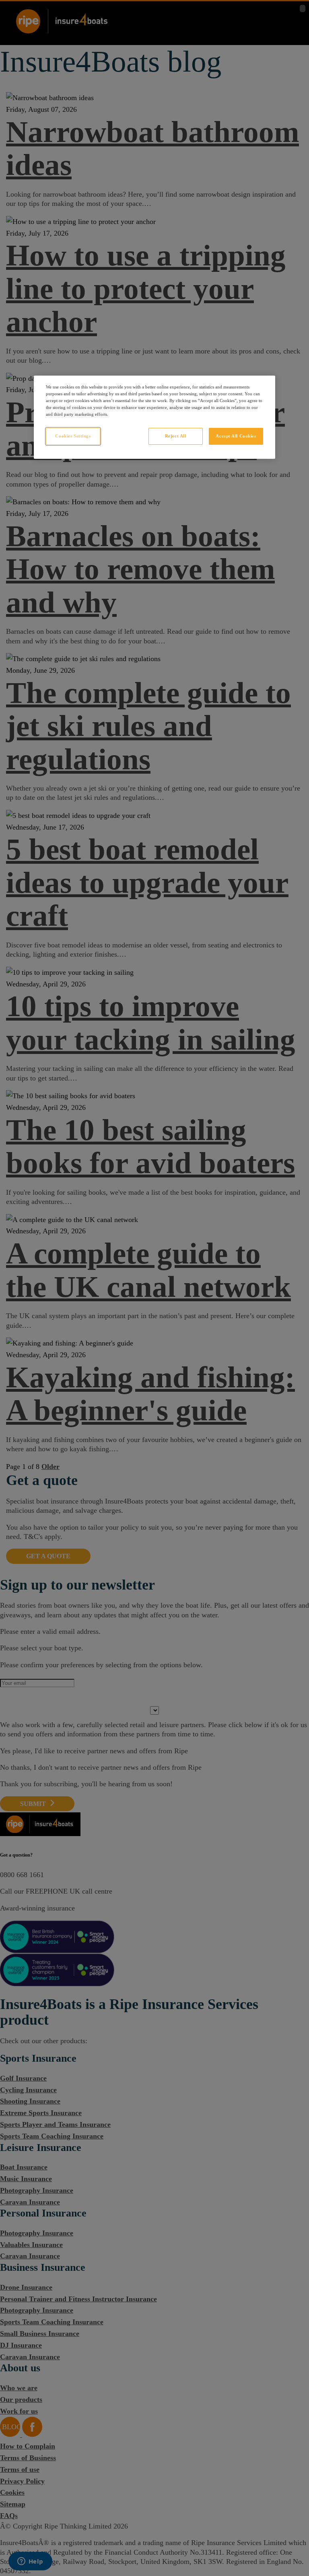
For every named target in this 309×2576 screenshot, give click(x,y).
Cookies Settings (73, 436)
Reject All (176, 436)
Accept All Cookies (236, 436)
